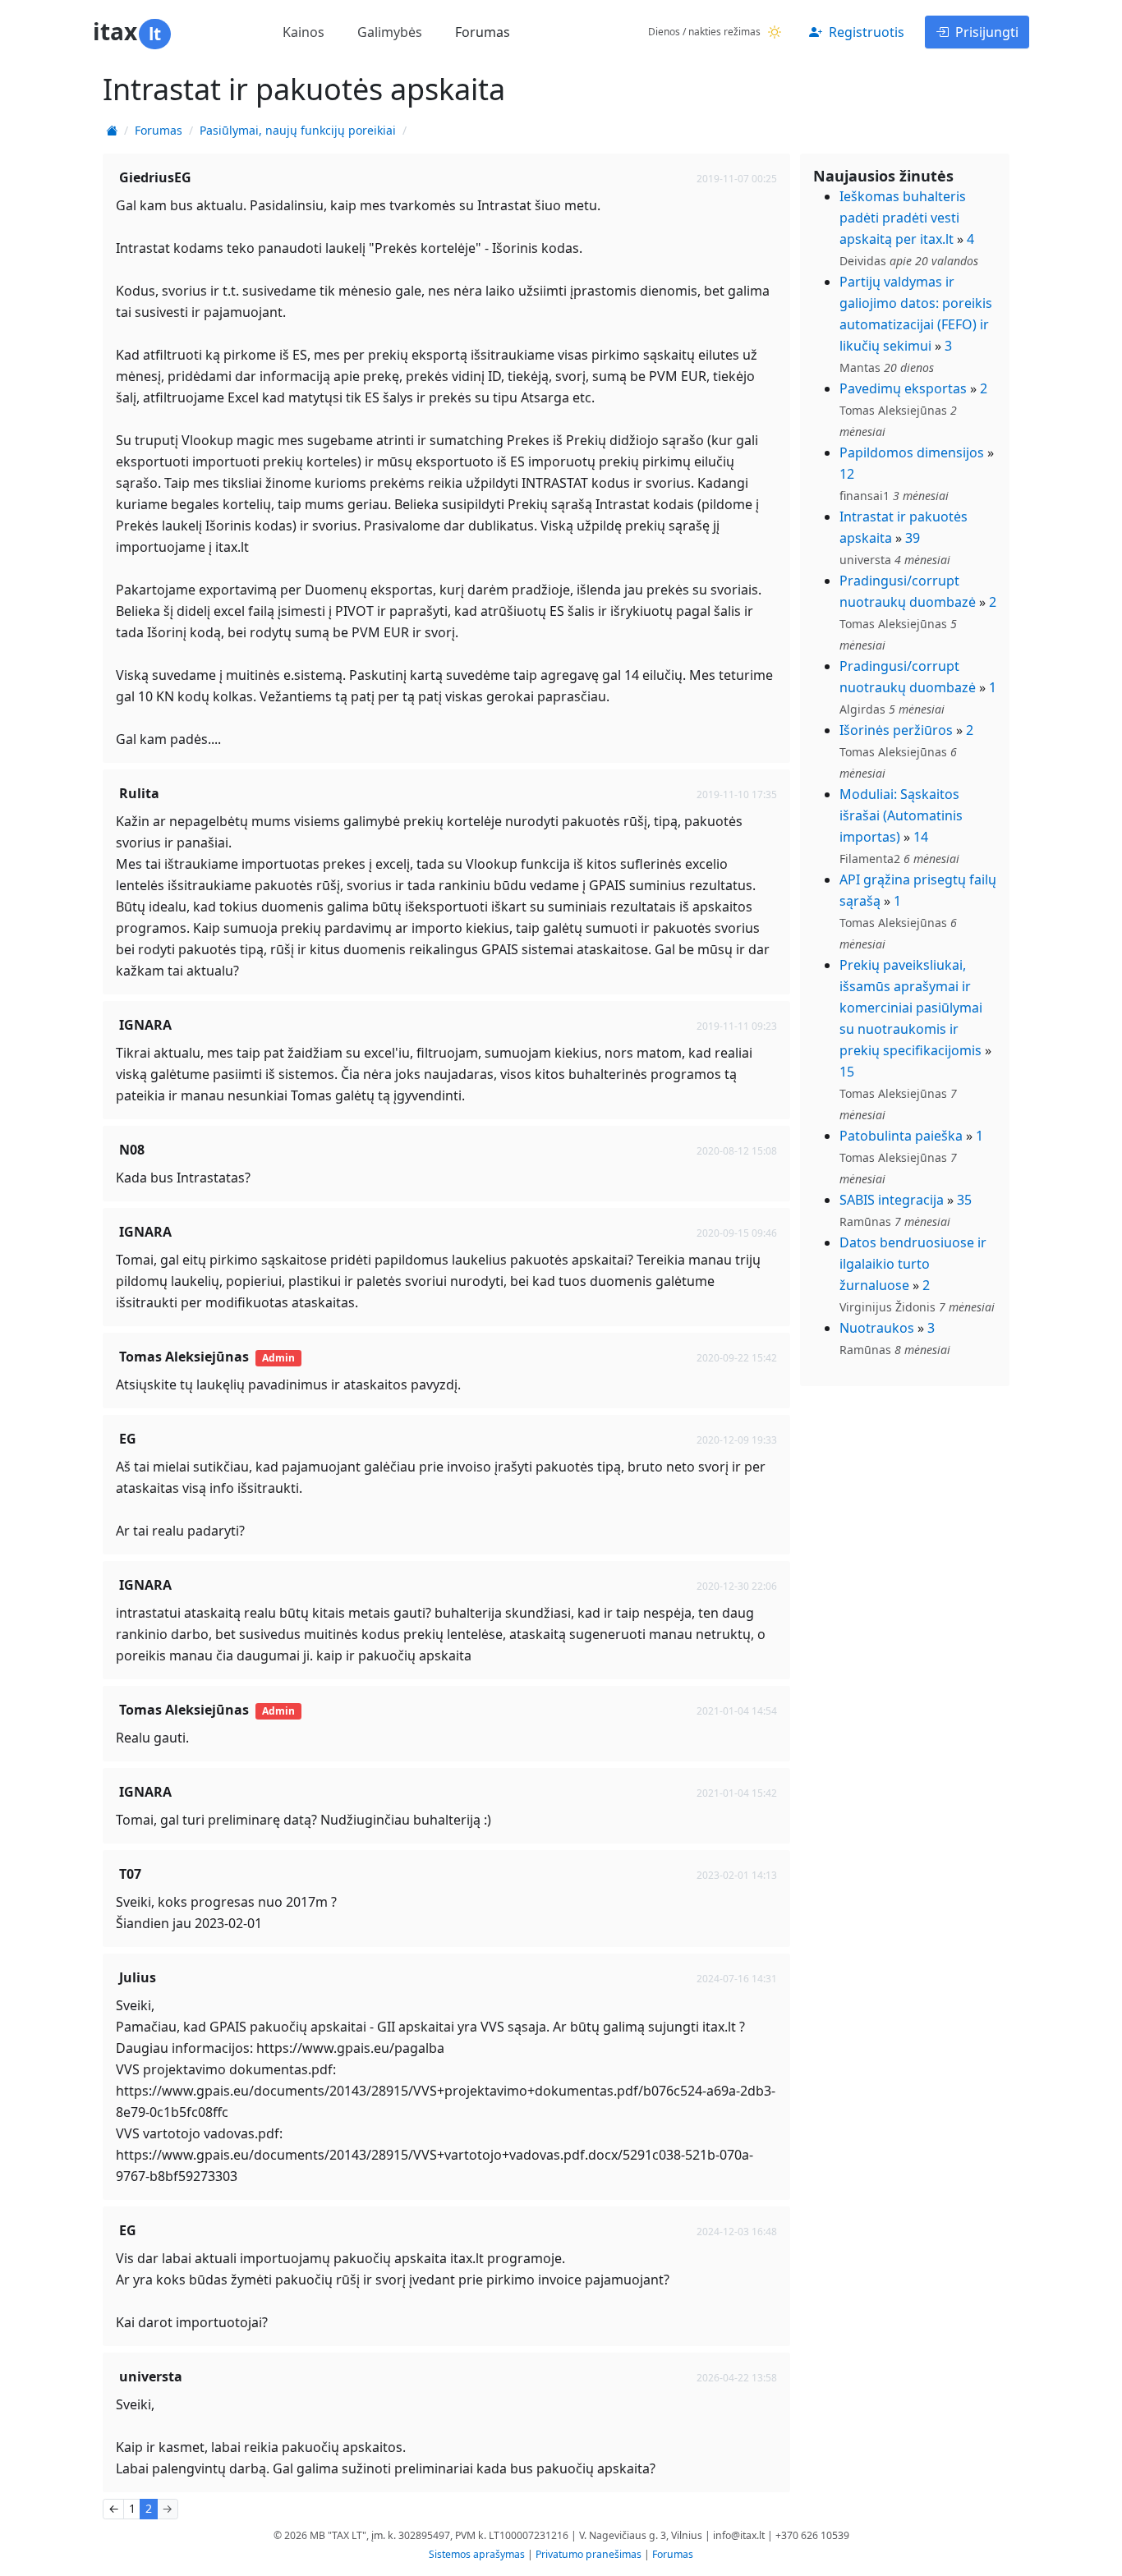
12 (847, 474)
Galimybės (390, 32)
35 (964, 1200)
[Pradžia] (112, 130)
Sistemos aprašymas (477, 2554)
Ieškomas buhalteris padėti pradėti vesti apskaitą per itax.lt (903, 218)
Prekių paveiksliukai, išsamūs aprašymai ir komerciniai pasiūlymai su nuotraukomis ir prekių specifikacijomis (911, 1008)
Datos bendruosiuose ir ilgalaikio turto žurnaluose (913, 1264)
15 (847, 1072)
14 (921, 837)
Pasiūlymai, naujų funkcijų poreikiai (298, 130)
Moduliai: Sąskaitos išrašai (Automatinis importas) (901, 815)
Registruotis (867, 32)
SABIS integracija (892, 1200)
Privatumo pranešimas (589, 2554)
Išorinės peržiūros (896, 730)
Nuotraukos (877, 1328)
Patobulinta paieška (901, 1136)
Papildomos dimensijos (912, 452)
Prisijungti (987, 32)
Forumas (483, 32)
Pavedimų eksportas (903, 388)
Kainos (303, 32)
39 (913, 538)
